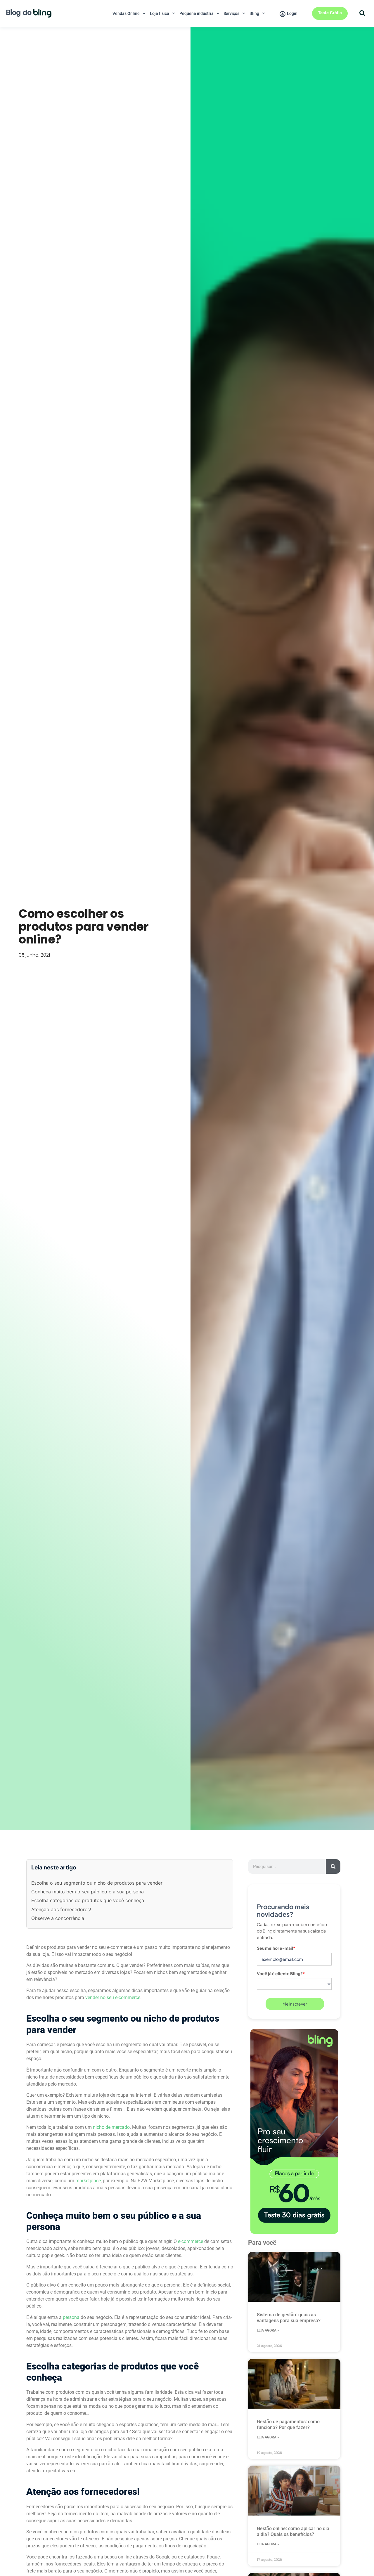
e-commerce (191, 2241)
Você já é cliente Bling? (281, 1973)
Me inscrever (295, 2004)
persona (71, 2317)
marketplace (88, 2181)
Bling (254, 13)
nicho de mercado (111, 2127)
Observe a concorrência (58, 1918)
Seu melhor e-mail (276, 1948)
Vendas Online (126, 13)
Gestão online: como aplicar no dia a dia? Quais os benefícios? (293, 2531)
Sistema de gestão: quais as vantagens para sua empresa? (289, 2318)
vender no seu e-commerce (113, 1998)
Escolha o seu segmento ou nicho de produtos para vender (97, 1883)
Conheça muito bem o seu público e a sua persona (88, 1892)
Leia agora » (268, 2330)
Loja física (160, 13)
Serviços (231, 13)
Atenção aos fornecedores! (61, 1909)
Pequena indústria (196, 13)
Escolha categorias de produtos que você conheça (88, 1900)
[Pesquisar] (333, 1866)
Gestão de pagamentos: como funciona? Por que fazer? (288, 2425)
